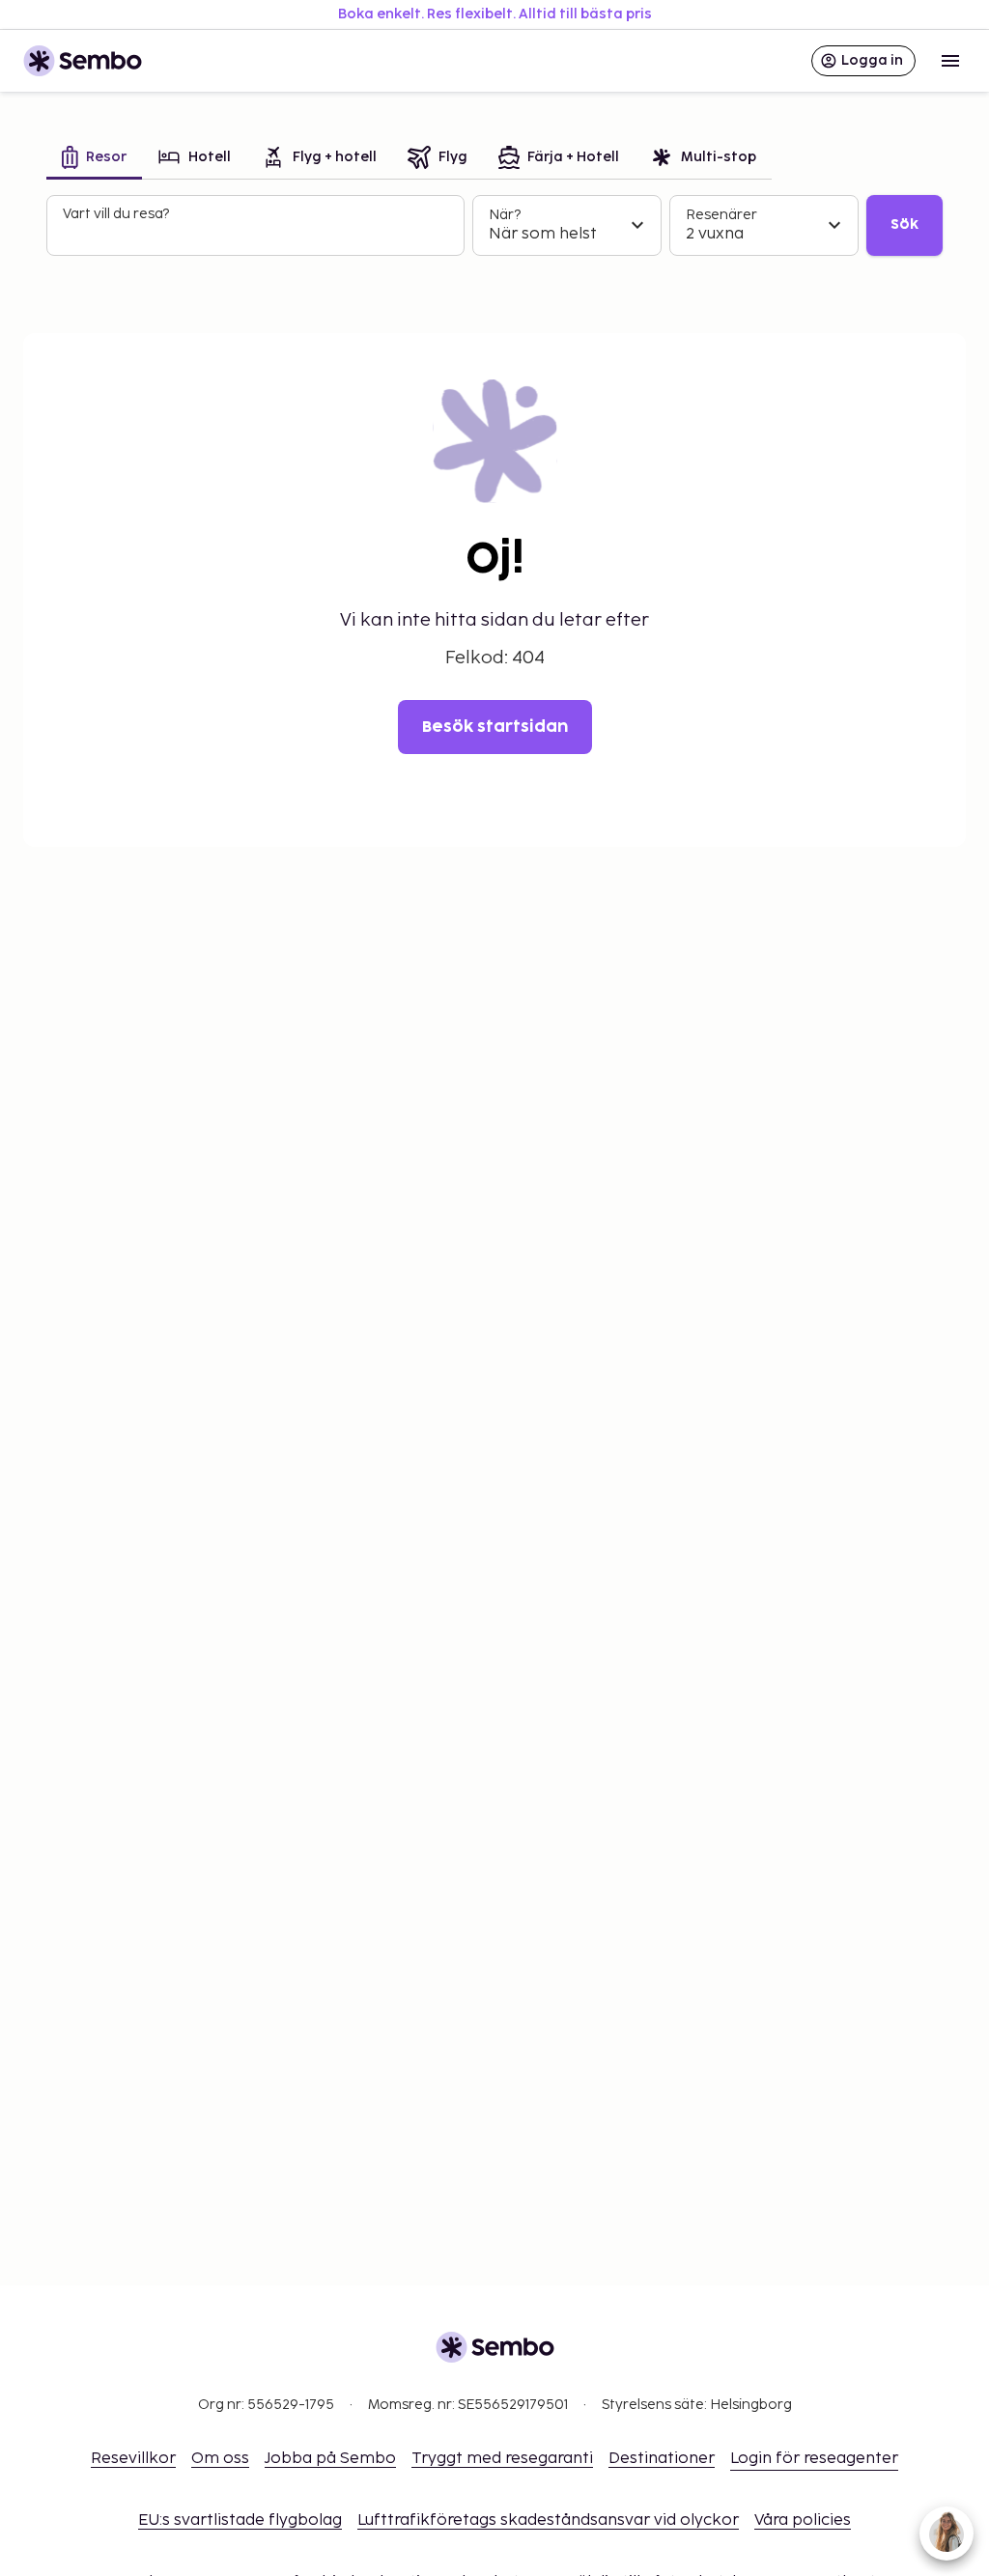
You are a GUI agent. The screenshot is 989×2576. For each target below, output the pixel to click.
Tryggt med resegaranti (502, 2459)
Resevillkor (133, 2459)
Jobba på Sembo (330, 2459)
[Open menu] (950, 61)
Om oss (220, 2459)
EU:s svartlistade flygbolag (240, 2520)
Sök (904, 224)
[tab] (94, 159)
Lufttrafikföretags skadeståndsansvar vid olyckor (548, 2520)
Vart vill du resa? (116, 214)
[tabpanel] (494, 226)
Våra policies (803, 2520)
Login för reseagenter (814, 2459)
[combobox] (257, 234)
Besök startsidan (495, 727)
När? (505, 215)
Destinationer (662, 2459)
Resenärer (721, 215)
